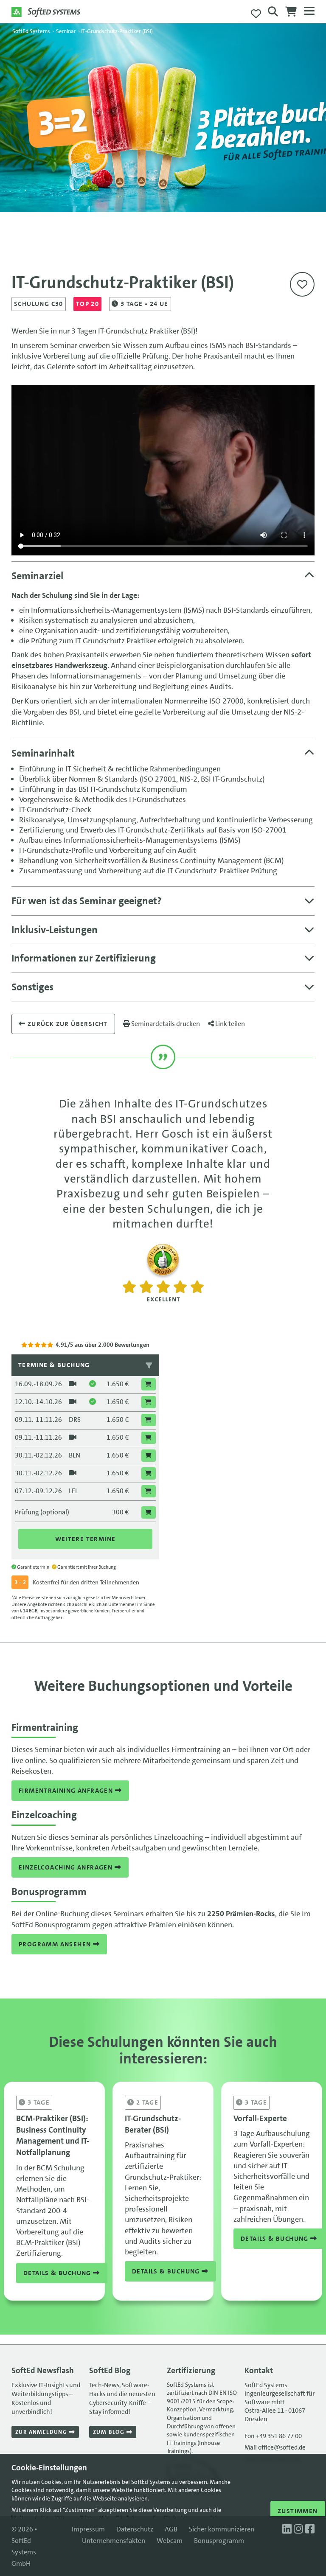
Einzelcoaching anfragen (67, 1867)
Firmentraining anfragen (67, 1791)
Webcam (170, 2541)
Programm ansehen (56, 1944)
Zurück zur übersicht (66, 1024)
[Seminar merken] (302, 284)
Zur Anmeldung (42, 2432)
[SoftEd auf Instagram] (299, 2529)
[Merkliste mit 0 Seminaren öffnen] (256, 14)
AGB (171, 2529)
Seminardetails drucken (165, 1024)
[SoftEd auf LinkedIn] (288, 2529)
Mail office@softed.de (275, 2447)
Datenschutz (135, 2529)
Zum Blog (110, 2432)
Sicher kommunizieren (222, 2529)
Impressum (88, 2529)
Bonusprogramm (219, 2541)
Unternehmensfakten (114, 2541)
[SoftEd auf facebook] (310, 2529)
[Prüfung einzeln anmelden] (149, 1512)
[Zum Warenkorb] (291, 14)
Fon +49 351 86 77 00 (273, 2436)
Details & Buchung (58, 2273)
